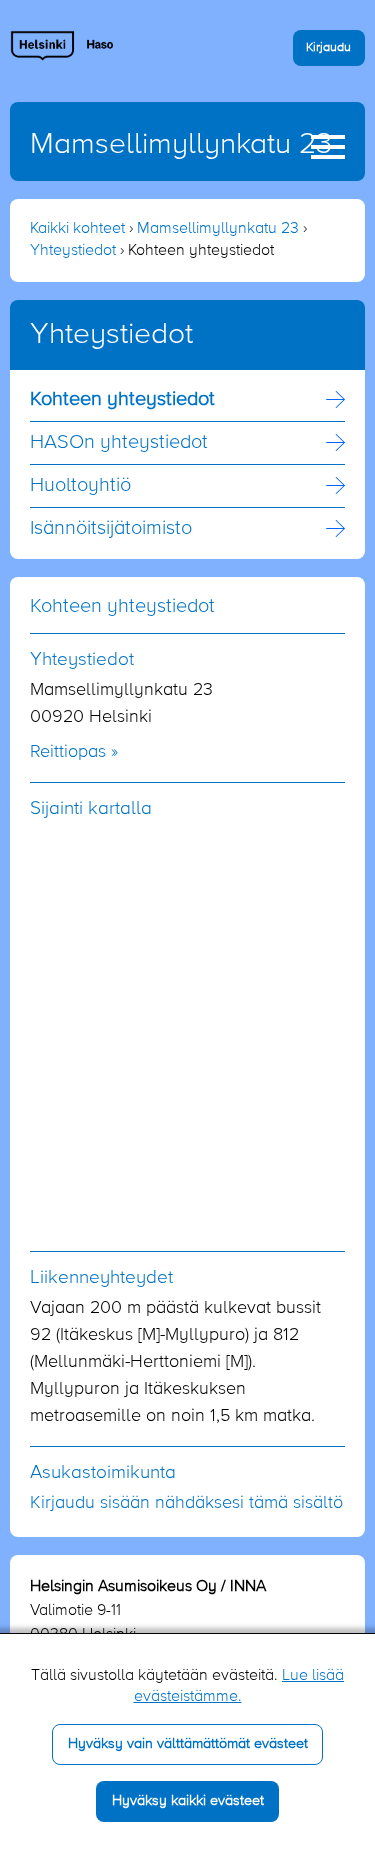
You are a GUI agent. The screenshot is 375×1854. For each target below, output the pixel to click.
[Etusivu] (62, 45)
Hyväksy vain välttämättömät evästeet (188, 1744)
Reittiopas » (74, 752)
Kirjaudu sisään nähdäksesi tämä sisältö (186, 1503)
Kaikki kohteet (77, 229)
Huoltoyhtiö (80, 486)
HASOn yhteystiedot (119, 443)
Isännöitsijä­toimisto (111, 529)
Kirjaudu (328, 47)
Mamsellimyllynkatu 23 (181, 145)
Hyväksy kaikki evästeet (188, 1801)
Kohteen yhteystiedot (122, 400)
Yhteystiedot (73, 251)
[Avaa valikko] (328, 147)
